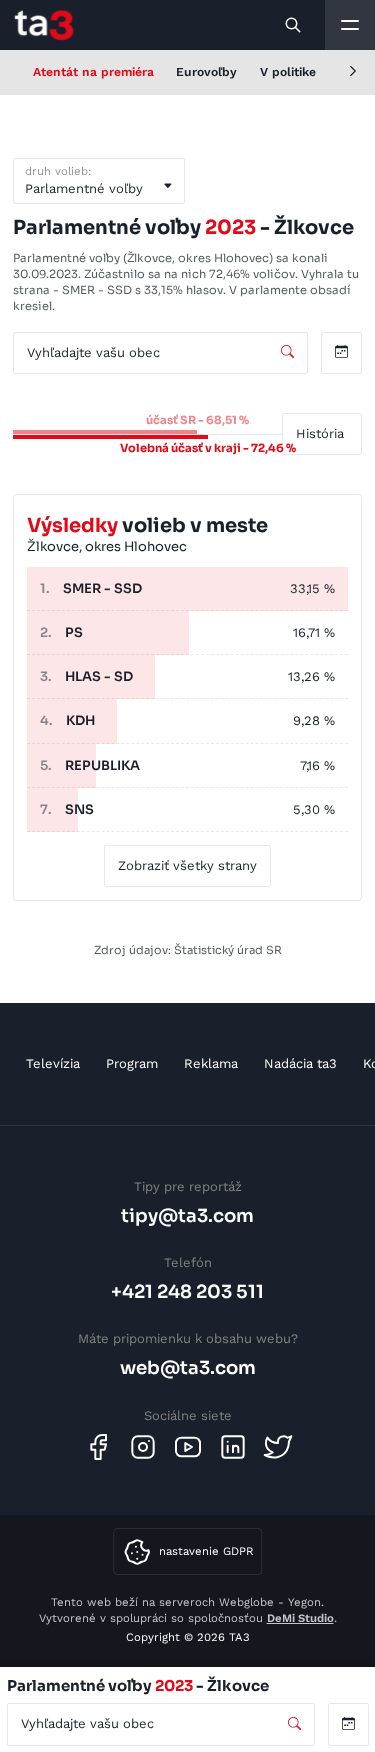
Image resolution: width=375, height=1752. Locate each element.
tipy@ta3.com (187, 1215)
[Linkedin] (233, 1447)
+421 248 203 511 (187, 1291)
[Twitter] (278, 1447)
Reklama (211, 1063)
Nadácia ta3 (300, 1063)
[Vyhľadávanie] (294, 25)
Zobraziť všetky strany (187, 865)
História (320, 433)
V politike (288, 72)
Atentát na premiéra (93, 72)
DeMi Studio (300, 1618)
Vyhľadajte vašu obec (93, 352)
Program (132, 1063)
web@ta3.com (188, 1367)
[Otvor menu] (350, 25)
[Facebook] (98, 1447)
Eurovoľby (206, 72)
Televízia (53, 1063)
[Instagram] (143, 1447)
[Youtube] (188, 1447)
